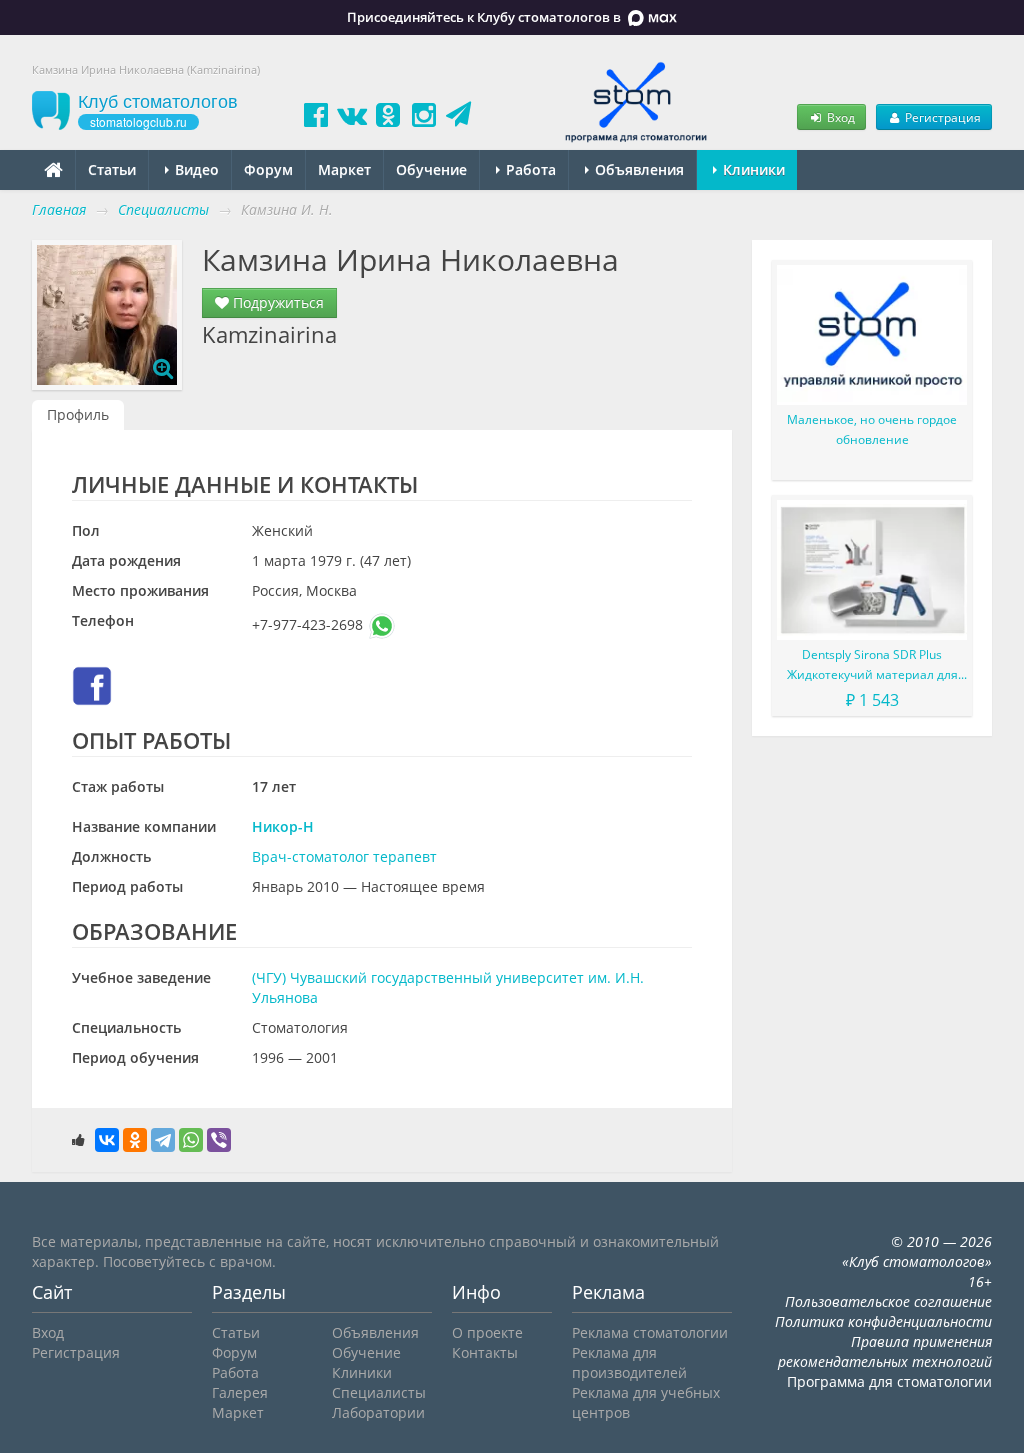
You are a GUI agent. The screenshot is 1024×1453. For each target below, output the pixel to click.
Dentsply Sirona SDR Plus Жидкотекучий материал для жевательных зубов (872, 665)
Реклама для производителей (629, 1362)
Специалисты (379, 1392)
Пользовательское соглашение (888, 1301)
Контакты (485, 1352)
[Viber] (219, 1140)
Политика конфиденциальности (883, 1321)
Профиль (78, 414)
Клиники (752, 169)
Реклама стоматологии (650, 1332)
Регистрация (941, 117)
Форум (268, 169)
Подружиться (276, 302)
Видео (195, 169)
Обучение (431, 169)
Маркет (344, 169)
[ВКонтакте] (107, 1140)
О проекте (487, 1332)
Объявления (637, 169)
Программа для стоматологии (889, 1381)
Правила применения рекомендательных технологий (885, 1351)
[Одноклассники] (135, 1140)
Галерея (240, 1392)
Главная (59, 209)
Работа (529, 169)
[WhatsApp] (191, 1140)
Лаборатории (378, 1412)
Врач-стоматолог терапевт (344, 856)
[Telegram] (163, 1140)
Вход (839, 117)
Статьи (112, 169)
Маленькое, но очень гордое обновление (872, 429)
